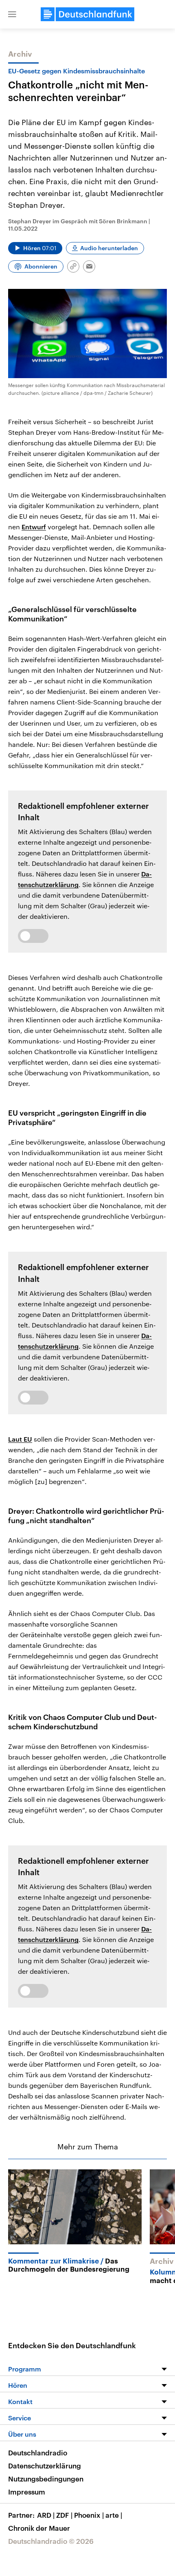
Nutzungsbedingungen (46, 2479)
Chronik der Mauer (39, 2528)
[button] (12, 14)
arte (114, 2515)
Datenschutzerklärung (45, 2466)
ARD (46, 2515)
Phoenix (89, 2515)
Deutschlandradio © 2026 (51, 2541)
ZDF (64, 2515)
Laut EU (20, 1439)
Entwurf (34, 527)
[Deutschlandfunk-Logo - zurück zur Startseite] (87, 14)
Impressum (27, 2492)
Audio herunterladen (109, 248)
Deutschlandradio (38, 2453)
